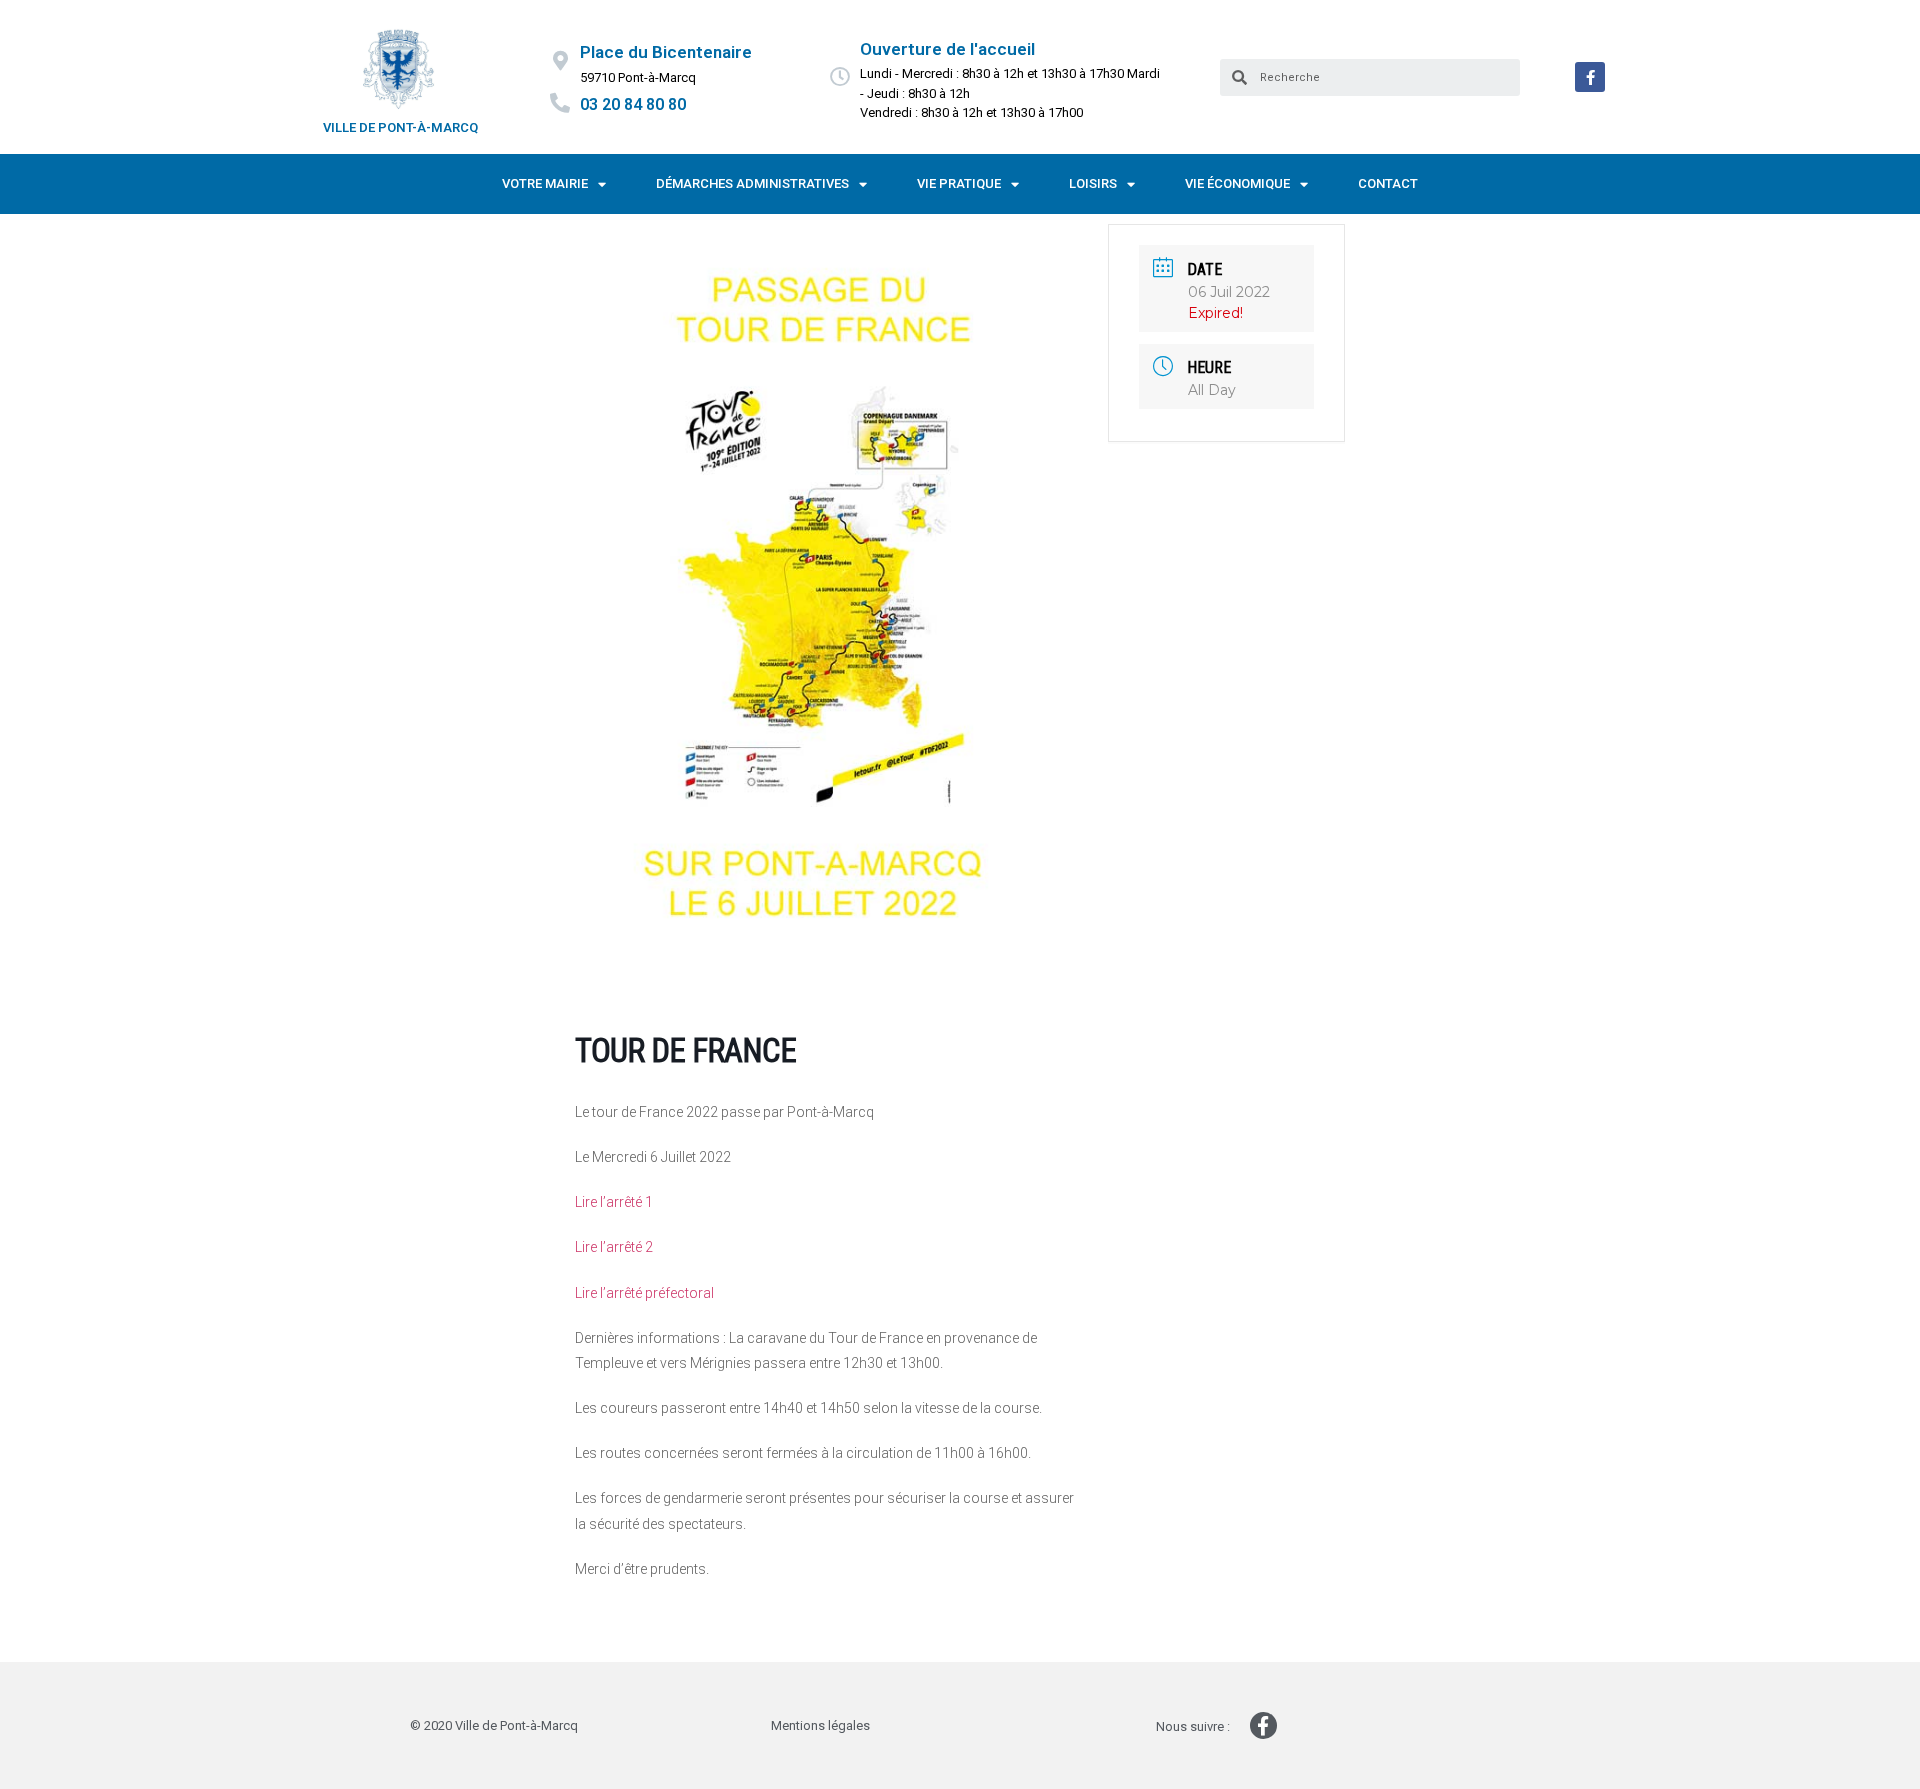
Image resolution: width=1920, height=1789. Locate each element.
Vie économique (1237, 183)
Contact (1388, 183)
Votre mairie (545, 183)
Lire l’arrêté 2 (614, 1247)
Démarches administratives (752, 183)
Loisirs (1093, 183)
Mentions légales (820, 1725)
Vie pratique (959, 183)
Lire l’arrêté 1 (614, 1202)
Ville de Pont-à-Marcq (400, 127)
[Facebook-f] (1590, 77)
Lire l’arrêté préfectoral (644, 1293)
